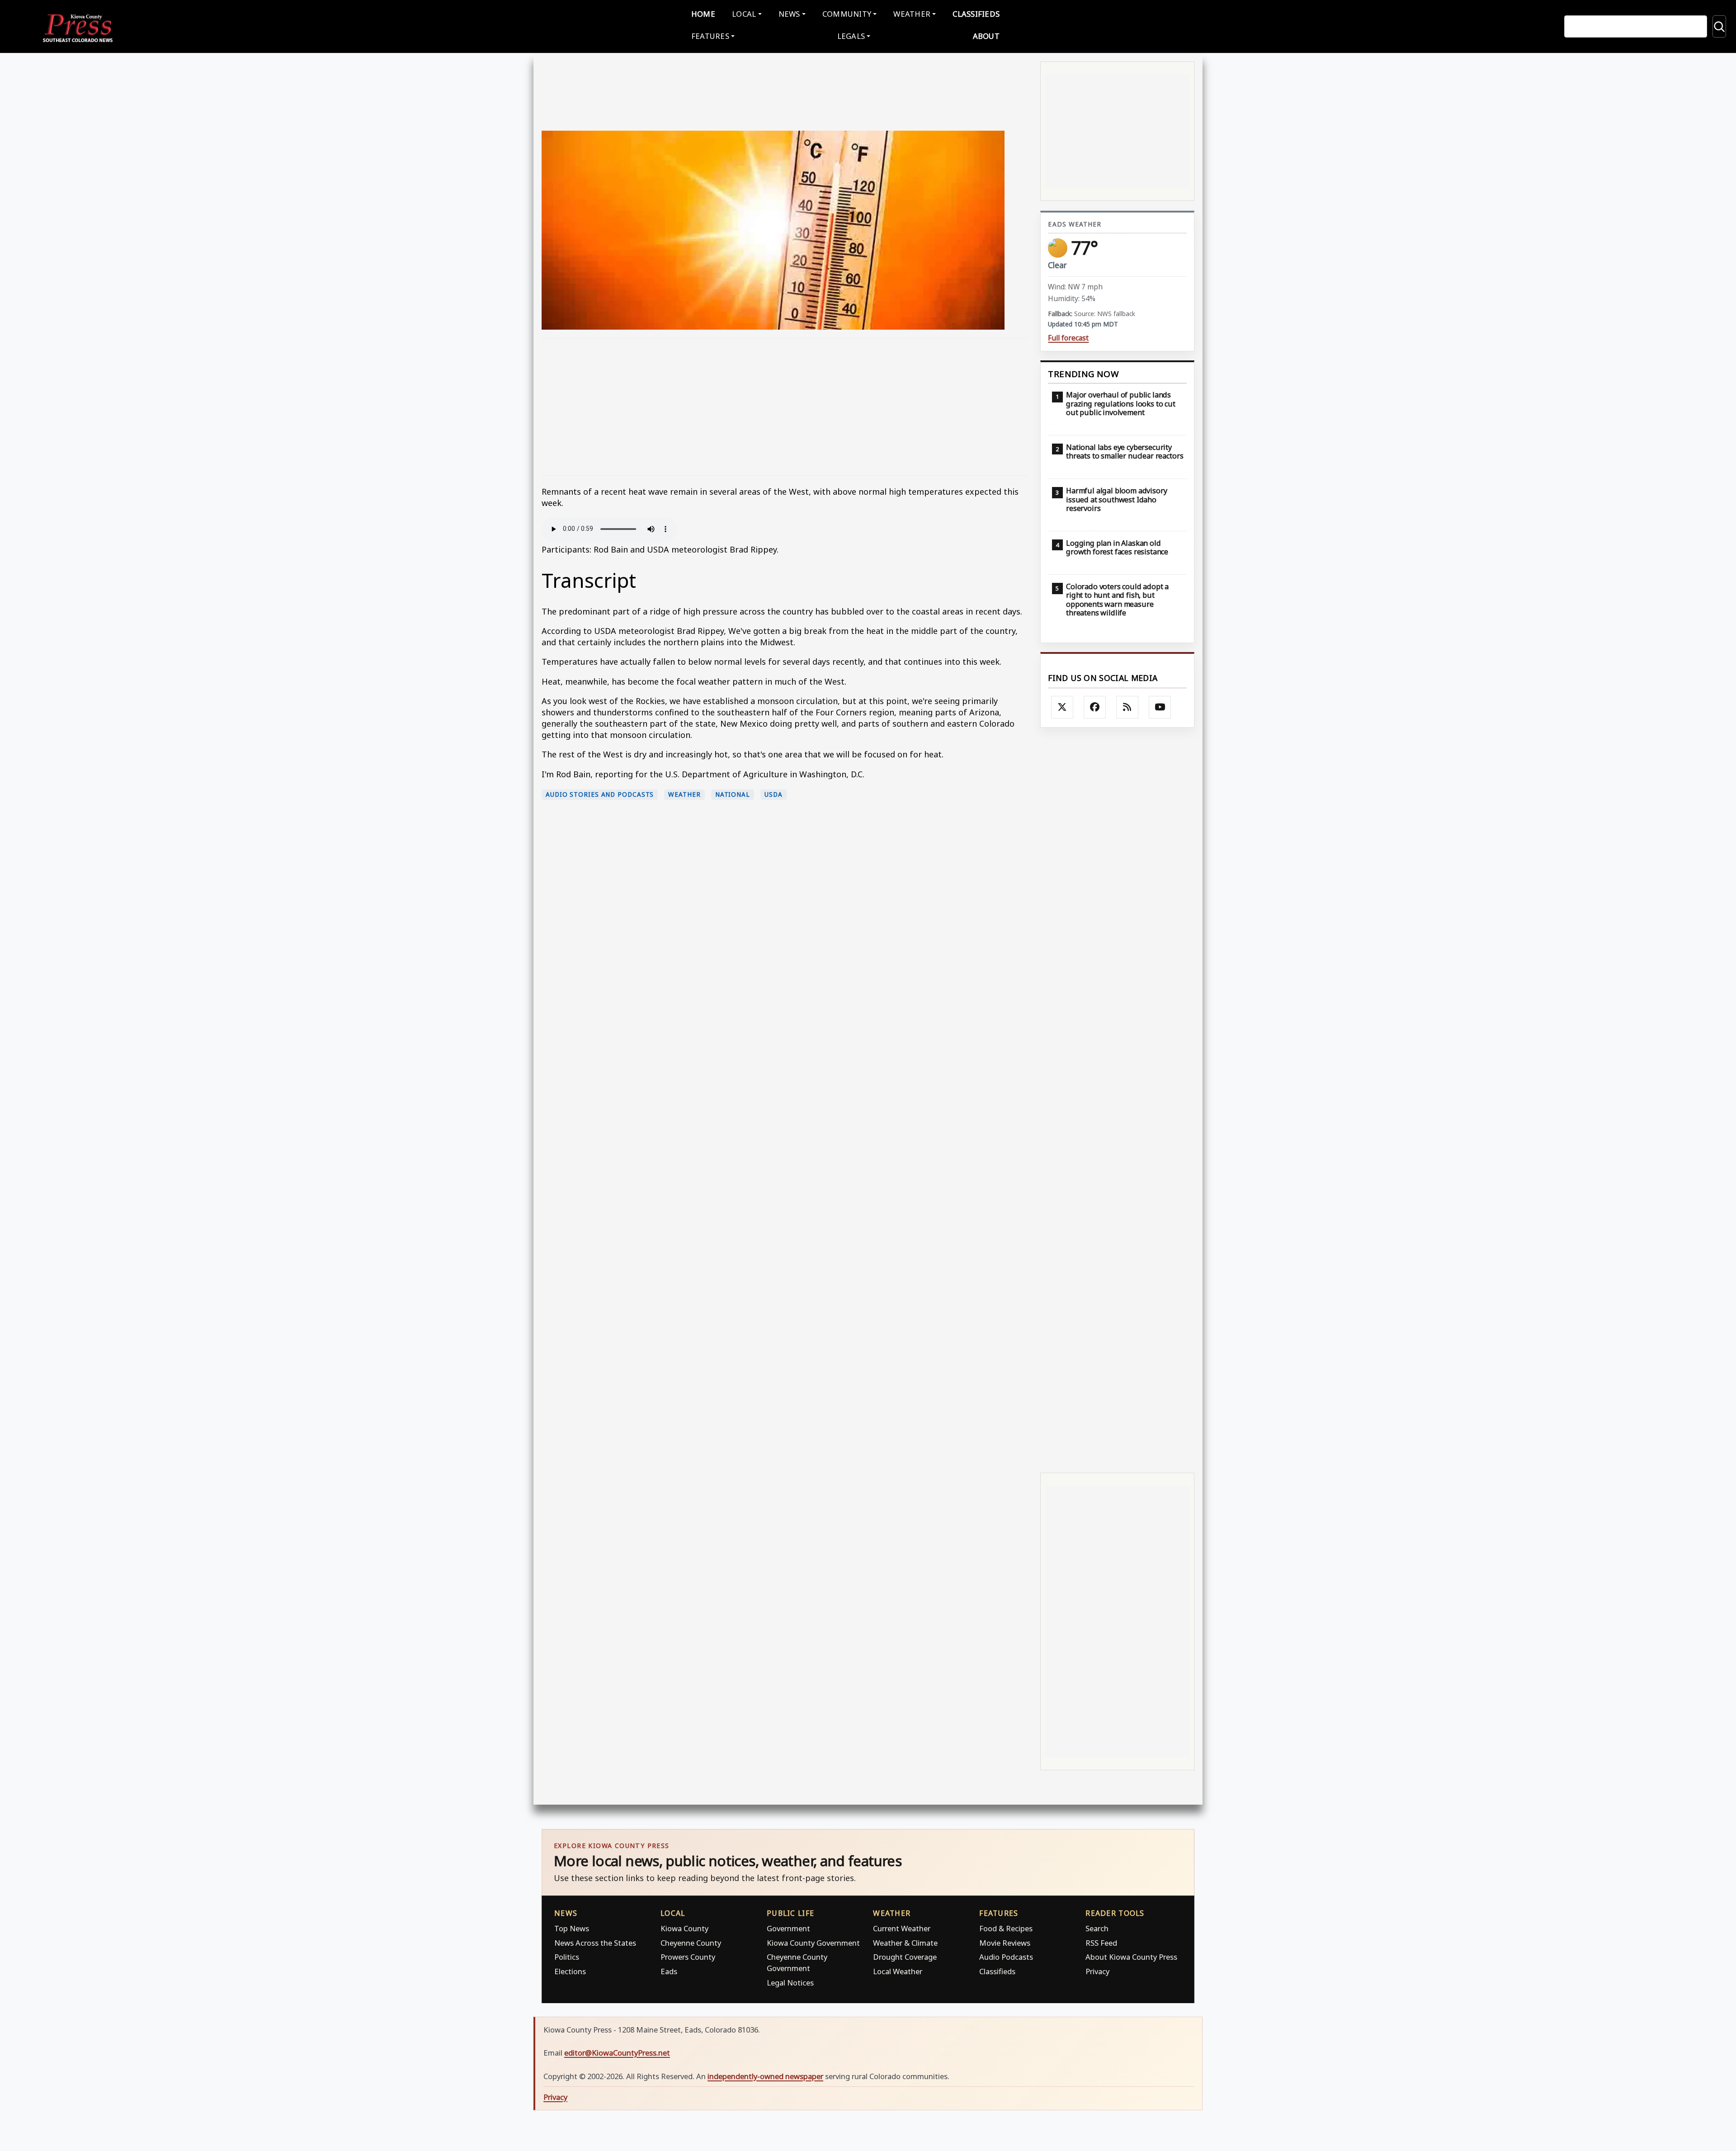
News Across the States (595, 1943)
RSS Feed (1101, 1943)
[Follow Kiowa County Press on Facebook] (1095, 707)
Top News (572, 1928)
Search (1097, 1928)
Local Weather (898, 1971)
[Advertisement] (785, 407)
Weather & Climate (905, 1943)
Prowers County (688, 1957)
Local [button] (744, 14)
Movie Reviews (1005, 1943)
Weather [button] (912, 14)
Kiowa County (684, 1928)
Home (703, 14)
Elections (570, 1971)
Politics (567, 1957)
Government (788, 1928)
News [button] (789, 14)
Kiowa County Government (813, 1943)
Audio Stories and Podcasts (600, 794)
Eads (669, 1971)
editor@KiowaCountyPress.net (617, 2053)
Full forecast (1068, 338)
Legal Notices (790, 1983)
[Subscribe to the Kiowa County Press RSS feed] (1127, 707)
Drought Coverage (905, 1957)
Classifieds (976, 14)
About (986, 36)
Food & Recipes (1006, 1928)
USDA (774, 794)
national (733, 794)
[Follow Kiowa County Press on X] (1062, 707)
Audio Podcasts (1006, 1957)
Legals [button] (851, 36)
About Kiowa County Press (1131, 1957)
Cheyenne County (691, 1943)
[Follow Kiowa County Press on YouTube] (1160, 707)
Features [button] (710, 36)
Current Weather (902, 1928)
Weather (684, 794)
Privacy (1097, 1971)
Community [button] (847, 14)
